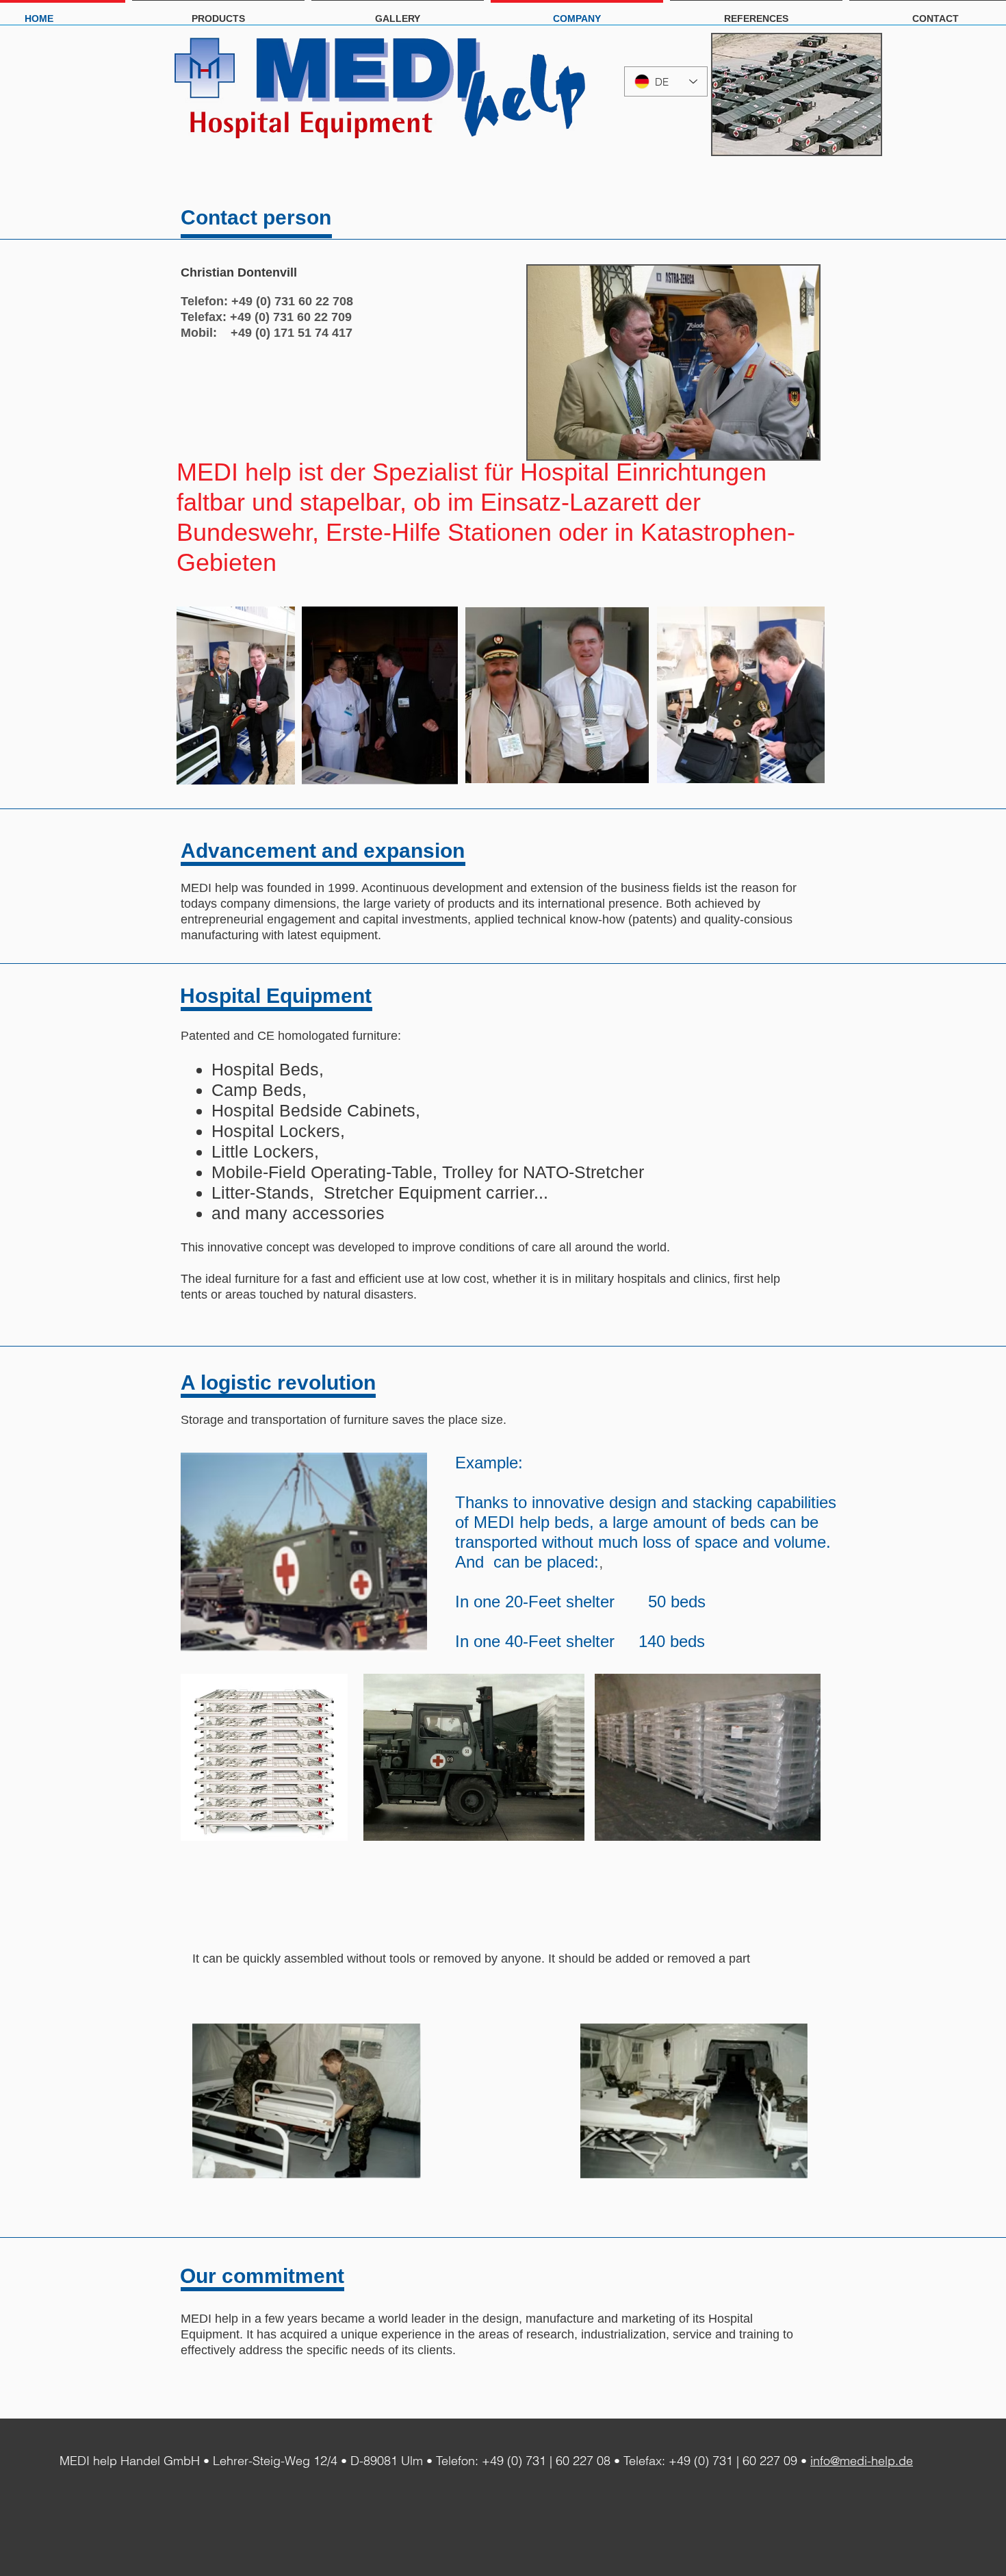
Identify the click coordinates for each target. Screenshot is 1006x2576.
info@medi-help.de (862, 2461)
